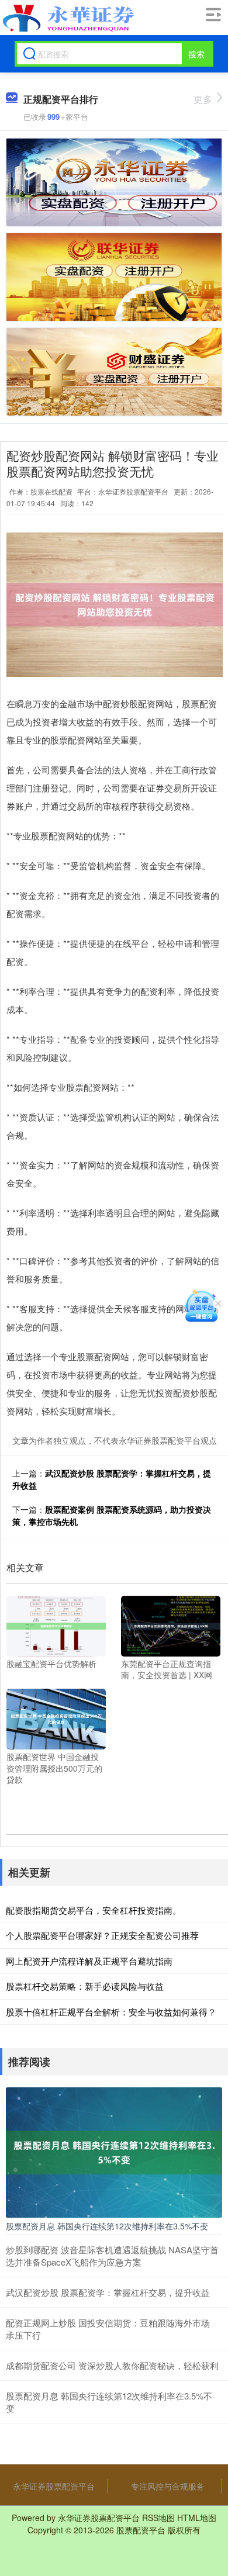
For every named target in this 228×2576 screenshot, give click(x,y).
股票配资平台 (141, 2530)
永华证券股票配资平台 (54, 2486)
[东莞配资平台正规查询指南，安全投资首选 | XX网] (171, 1624)
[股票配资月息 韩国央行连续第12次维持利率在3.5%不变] (114, 2151)
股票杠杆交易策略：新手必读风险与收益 (85, 1986)
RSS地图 (158, 2518)
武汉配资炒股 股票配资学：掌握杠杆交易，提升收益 (108, 2292)
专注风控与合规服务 (168, 2486)
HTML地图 (197, 2518)
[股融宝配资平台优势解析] (56, 1624)
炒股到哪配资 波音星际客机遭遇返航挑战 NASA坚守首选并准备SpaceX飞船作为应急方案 (112, 2256)
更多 (203, 99)
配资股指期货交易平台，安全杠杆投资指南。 (94, 1910)
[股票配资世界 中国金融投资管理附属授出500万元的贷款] (56, 1718)
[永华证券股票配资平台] (67, 18)
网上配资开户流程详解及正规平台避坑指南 (89, 1961)
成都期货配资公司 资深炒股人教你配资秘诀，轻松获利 (112, 2365)
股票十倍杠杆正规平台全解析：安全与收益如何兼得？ (111, 2012)
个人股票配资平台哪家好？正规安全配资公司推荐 (102, 1935)
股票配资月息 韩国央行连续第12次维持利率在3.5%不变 (107, 2226)
